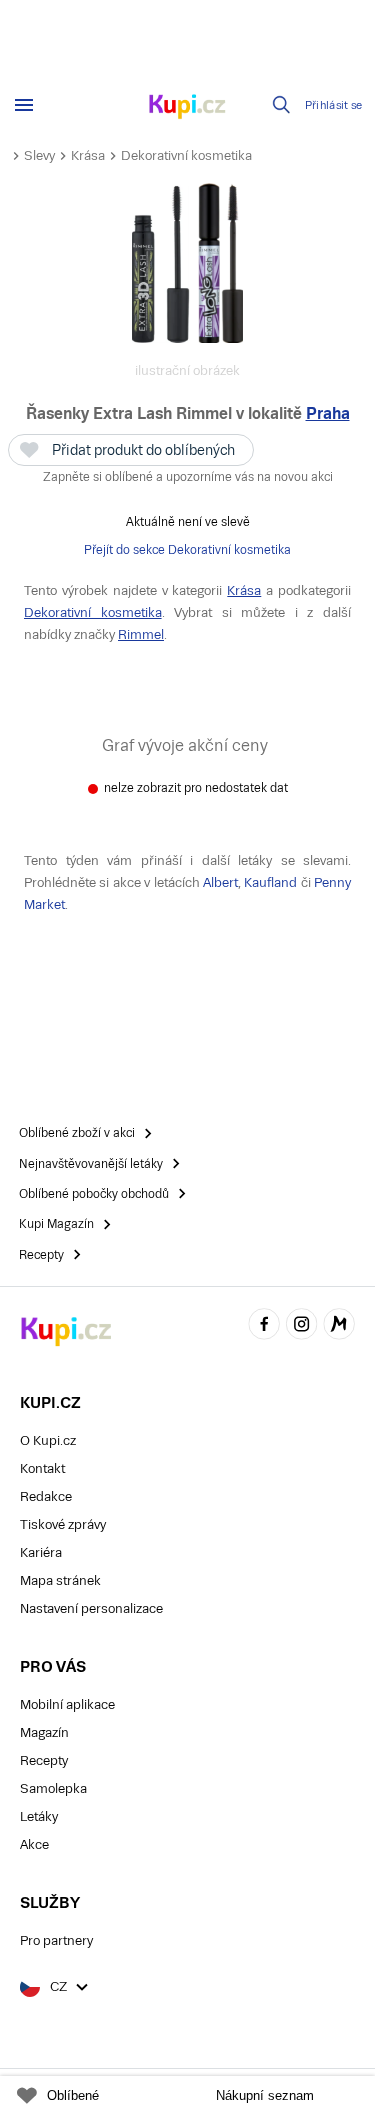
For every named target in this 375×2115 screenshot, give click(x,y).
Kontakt (42, 1468)
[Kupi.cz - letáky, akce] (188, 108)
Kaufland (270, 882)
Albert (220, 882)
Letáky (39, 1816)
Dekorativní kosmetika (186, 155)
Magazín (44, 1732)
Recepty (44, 1760)
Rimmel (141, 634)
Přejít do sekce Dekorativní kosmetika (187, 550)
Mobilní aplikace (67, 1704)
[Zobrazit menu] (24, 105)
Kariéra (41, 1552)
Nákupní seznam (265, 2095)
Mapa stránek (60, 1580)
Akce (34, 1844)
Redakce (46, 1496)
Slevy (39, 155)
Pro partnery (56, 1940)
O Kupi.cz (48, 1440)
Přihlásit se (334, 105)
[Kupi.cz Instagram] (302, 1326)
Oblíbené (73, 2095)
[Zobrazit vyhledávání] (282, 105)
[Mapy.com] (339, 1326)
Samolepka (53, 1788)
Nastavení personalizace (91, 1608)
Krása (88, 155)
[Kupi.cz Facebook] (264, 1326)
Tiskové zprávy (63, 1524)
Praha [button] (328, 413)
